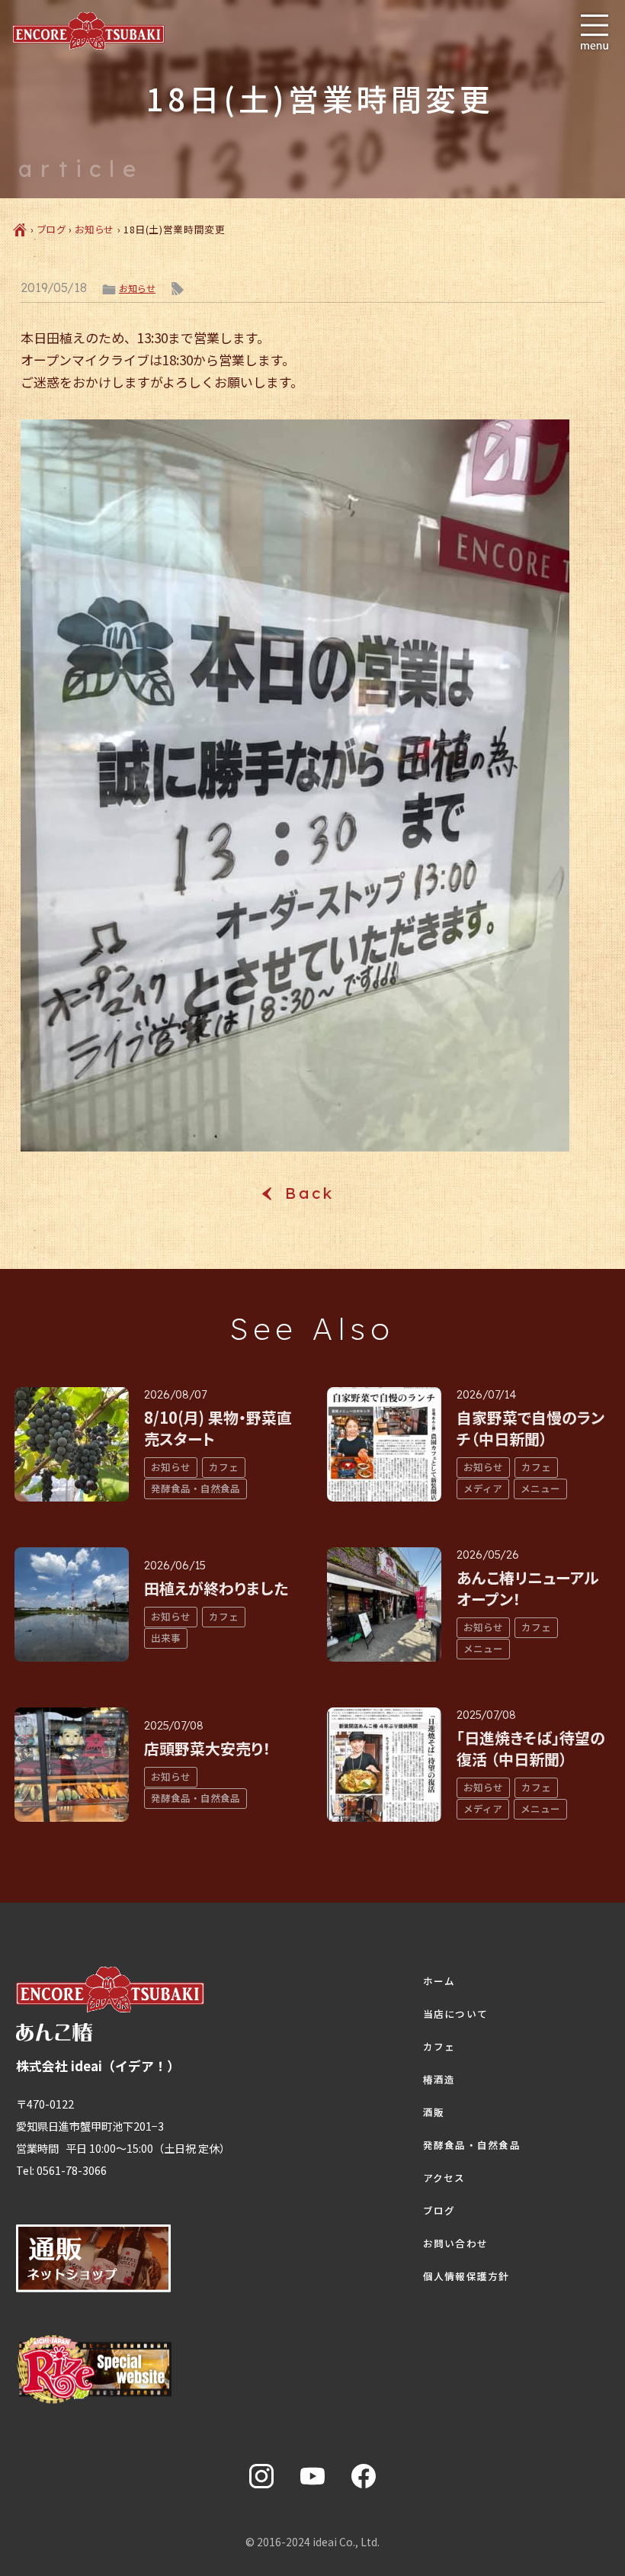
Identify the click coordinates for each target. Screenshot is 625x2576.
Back (312, 1193)
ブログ (52, 229)
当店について (456, 2014)
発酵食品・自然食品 (472, 2145)
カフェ (439, 2047)
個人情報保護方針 (466, 2276)
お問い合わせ (456, 2244)
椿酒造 (439, 2080)
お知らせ (95, 229)
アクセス (444, 2178)
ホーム (439, 1981)
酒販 (434, 2112)
